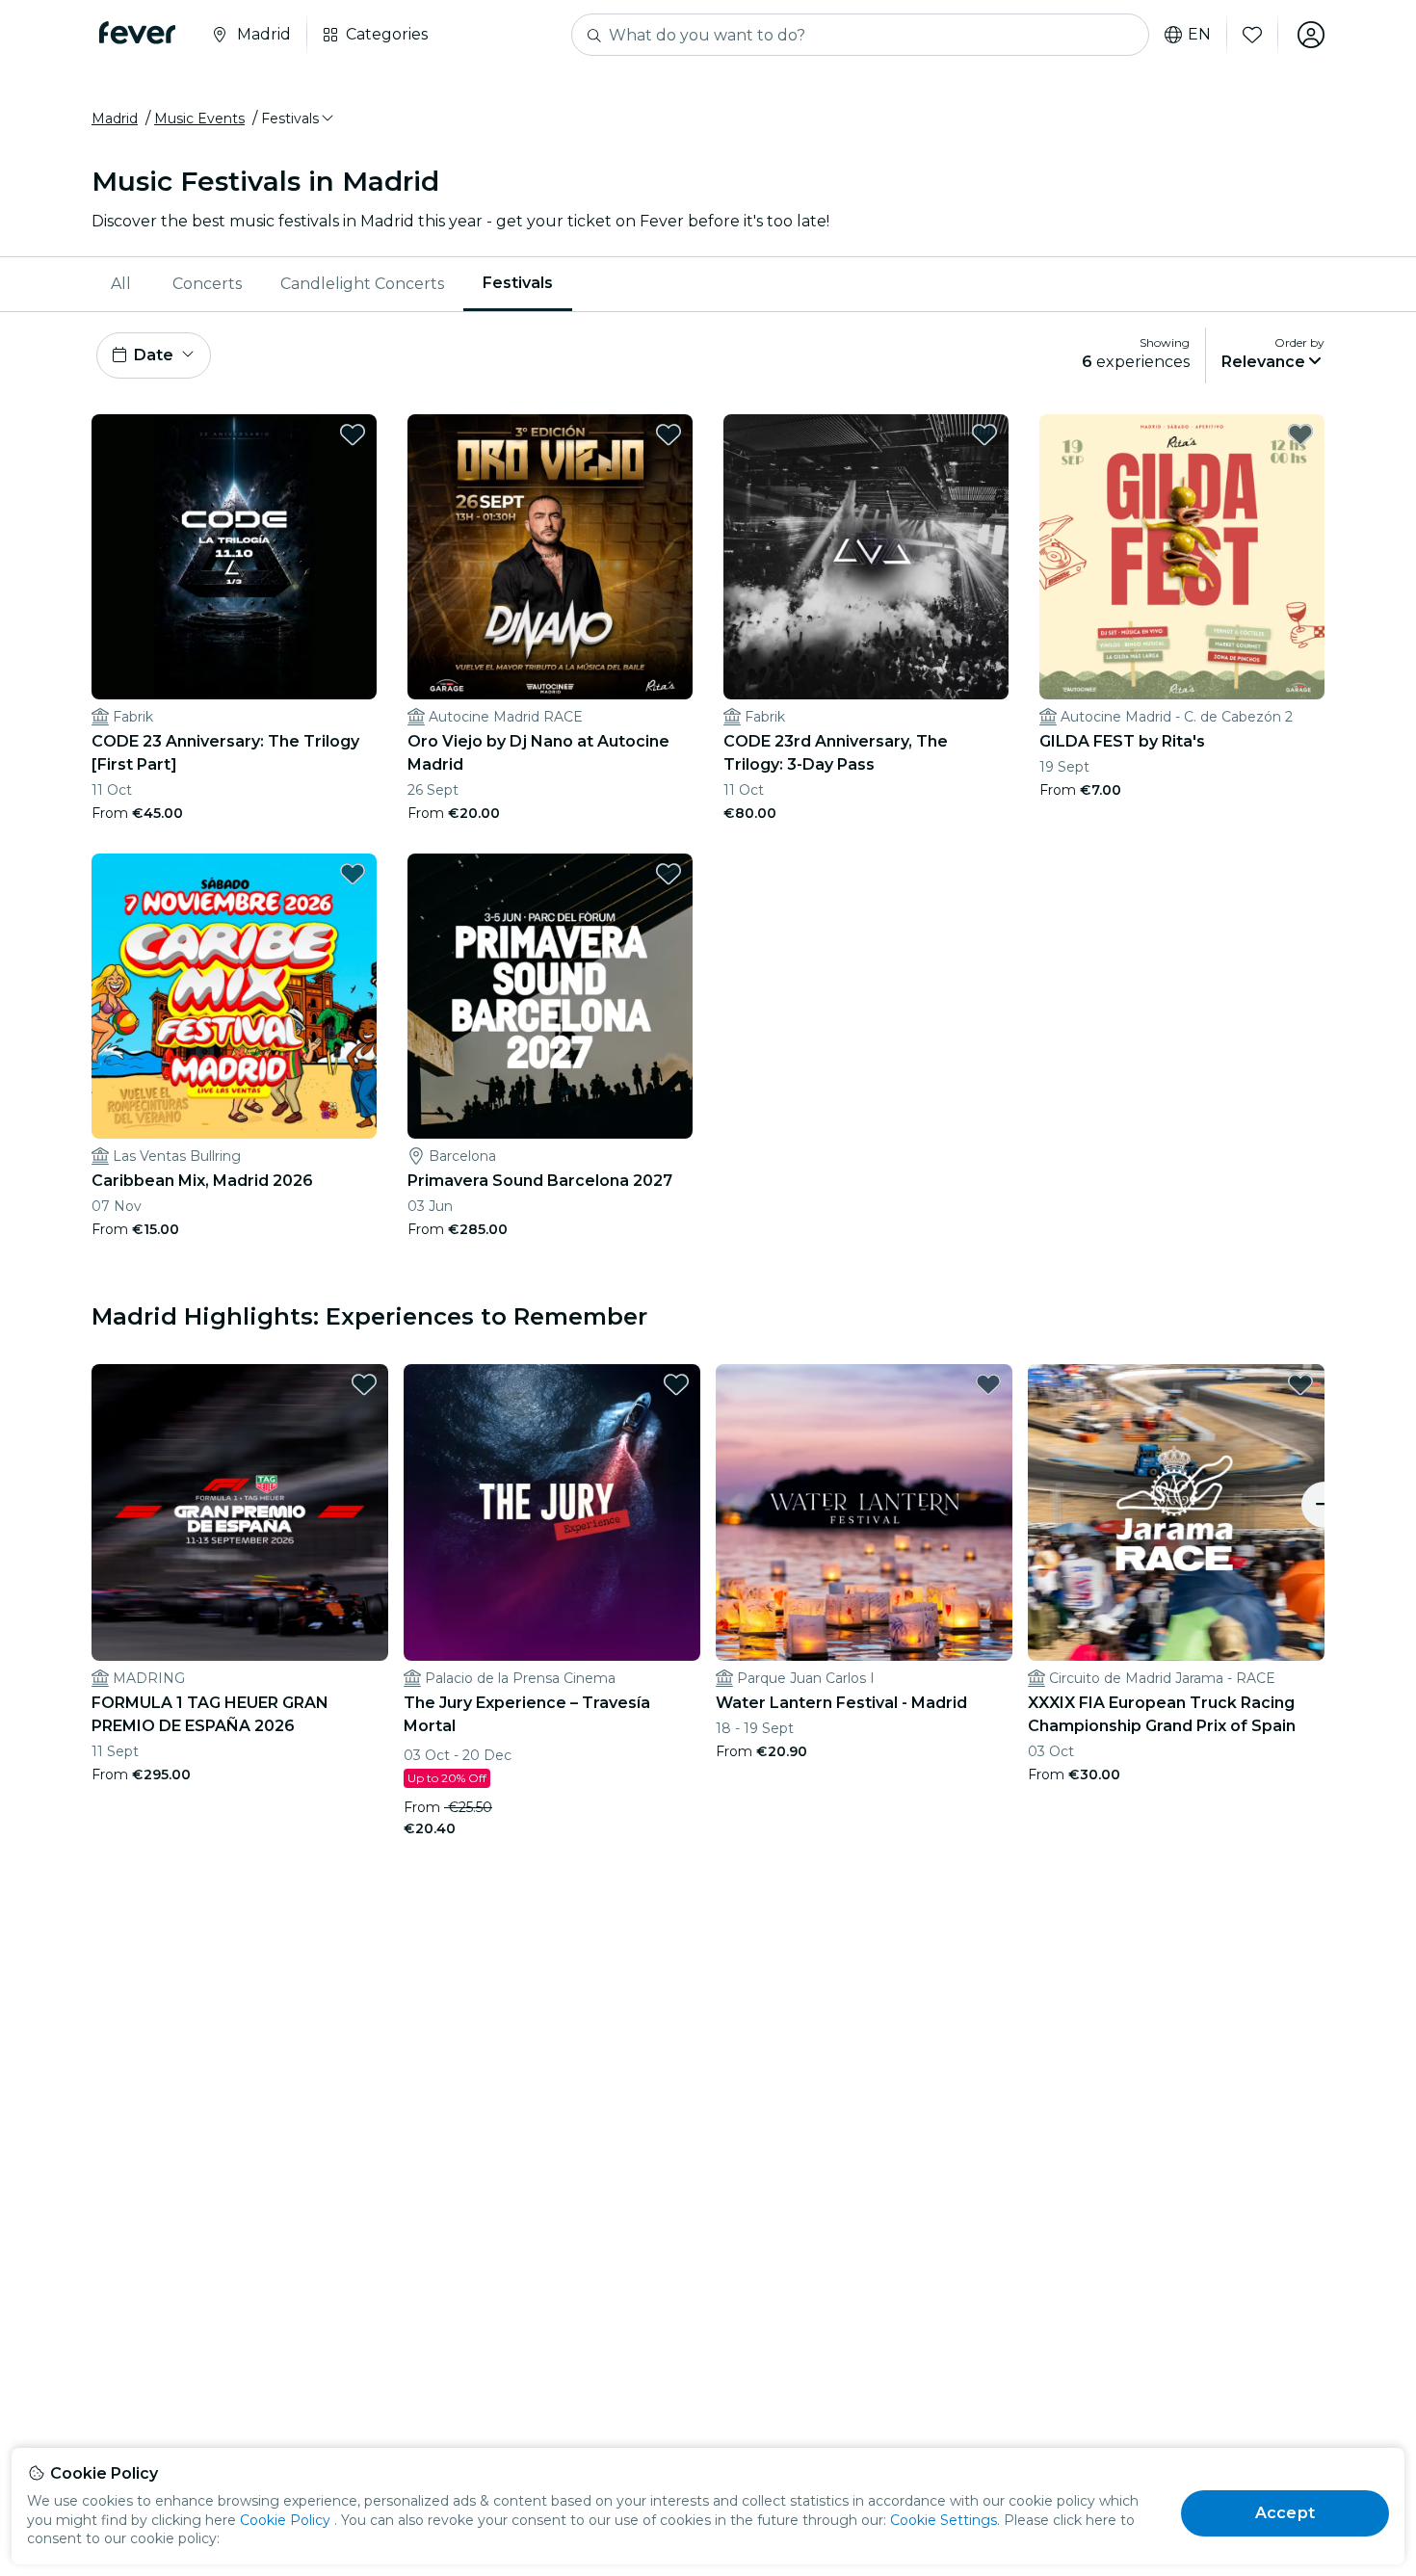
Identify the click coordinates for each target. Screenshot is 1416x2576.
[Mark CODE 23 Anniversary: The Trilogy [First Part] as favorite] (353, 434)
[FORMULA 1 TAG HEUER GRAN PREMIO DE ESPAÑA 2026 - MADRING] (240, 1512)
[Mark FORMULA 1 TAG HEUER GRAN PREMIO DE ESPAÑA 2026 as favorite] (364, 1384)
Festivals (518, 283)
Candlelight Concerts (362, 284)
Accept (1285, 2513)
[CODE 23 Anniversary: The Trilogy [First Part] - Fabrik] (234, 557)
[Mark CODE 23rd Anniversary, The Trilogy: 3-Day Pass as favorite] (984, 434)
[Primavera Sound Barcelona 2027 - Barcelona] (550, 996)
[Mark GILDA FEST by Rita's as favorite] (1300, 434)
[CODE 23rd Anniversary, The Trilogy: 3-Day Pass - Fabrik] (866, 557)
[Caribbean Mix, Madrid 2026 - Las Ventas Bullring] (234, 996)
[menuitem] (122, 284)
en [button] (1199, 35)
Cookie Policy (285, 2520)
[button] (299, 118)
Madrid (115, 118)
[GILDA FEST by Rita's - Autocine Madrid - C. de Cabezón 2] (1182, 557)
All (121, 284)
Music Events (199, 118)
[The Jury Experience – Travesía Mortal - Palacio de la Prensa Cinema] (552, 1512)
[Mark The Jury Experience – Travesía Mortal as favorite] (676, 1384)
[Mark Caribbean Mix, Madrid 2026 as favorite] (353, 874)
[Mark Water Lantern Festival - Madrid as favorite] (988, 1384)
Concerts (207, 284)
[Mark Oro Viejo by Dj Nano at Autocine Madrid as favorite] (669, 434)
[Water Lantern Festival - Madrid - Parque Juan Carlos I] (864, 1512)
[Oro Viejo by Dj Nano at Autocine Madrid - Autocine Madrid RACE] (550, 557)
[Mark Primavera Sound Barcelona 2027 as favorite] (669, 874)
